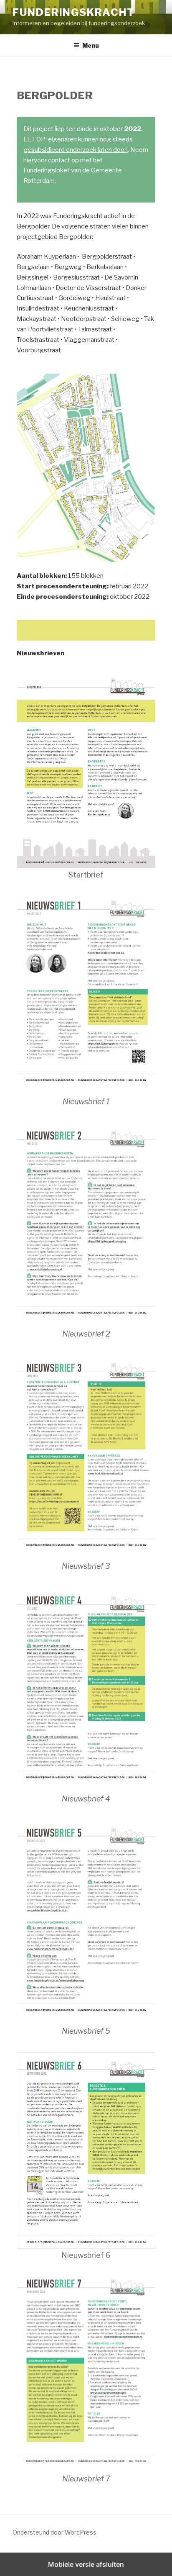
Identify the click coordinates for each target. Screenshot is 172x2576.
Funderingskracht (74, 12)
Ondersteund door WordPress (54, 2532)
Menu (91, 45)
